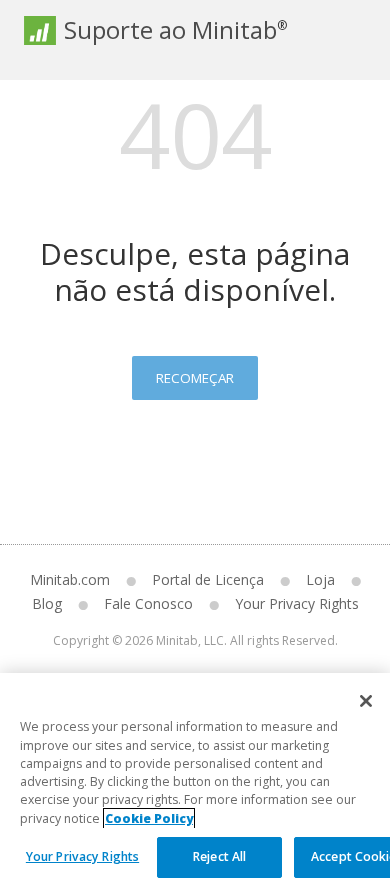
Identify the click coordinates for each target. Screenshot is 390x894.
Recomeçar (195, 378)
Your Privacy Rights (82, 856)
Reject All (219, 856)
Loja (320, 579)
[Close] (366, 701)
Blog (47, 603)
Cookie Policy (149, 818)
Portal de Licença (208, 579)
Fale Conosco (148, 603)
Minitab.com (70, 579)
